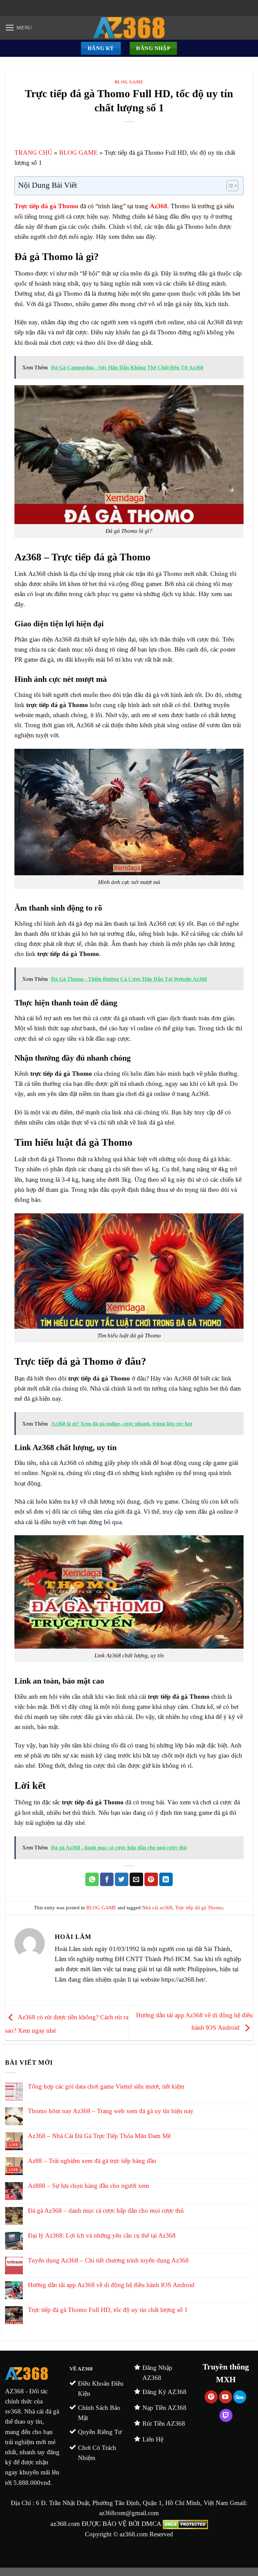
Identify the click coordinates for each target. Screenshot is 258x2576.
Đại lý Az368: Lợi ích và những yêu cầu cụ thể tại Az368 (102, 2235)
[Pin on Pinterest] (151, 1879)
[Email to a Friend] (136, 1879)
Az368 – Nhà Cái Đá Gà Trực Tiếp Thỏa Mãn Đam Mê (99, 2136)
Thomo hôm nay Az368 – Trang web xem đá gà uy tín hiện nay (111, 2111)
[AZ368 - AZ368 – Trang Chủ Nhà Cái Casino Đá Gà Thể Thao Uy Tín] (129, 28)
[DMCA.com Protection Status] (184, 2524)
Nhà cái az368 (157, 1908)
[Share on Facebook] (107, 1879)
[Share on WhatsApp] (92, 1879)
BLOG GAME (129, 82)
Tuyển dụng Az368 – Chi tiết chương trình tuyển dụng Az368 (108, 2260)
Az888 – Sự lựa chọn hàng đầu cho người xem (89, 2186)
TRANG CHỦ (33, 153)
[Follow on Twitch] (226, 2415)
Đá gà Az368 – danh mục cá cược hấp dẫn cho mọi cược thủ (106, 2211)
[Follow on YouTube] (226, 2397)
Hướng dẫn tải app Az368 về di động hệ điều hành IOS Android (111, 2285)
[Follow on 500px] (240, 2397)
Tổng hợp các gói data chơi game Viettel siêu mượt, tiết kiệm (106, 2086)
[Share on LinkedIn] (166, 1879)
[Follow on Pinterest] (211, 2397)
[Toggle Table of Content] (229, 186)
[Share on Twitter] (122, 1879)
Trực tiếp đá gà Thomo (199, 1908)
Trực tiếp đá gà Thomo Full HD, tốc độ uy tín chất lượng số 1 (108, 2310)
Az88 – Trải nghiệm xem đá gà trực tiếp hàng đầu (92, 2161)
